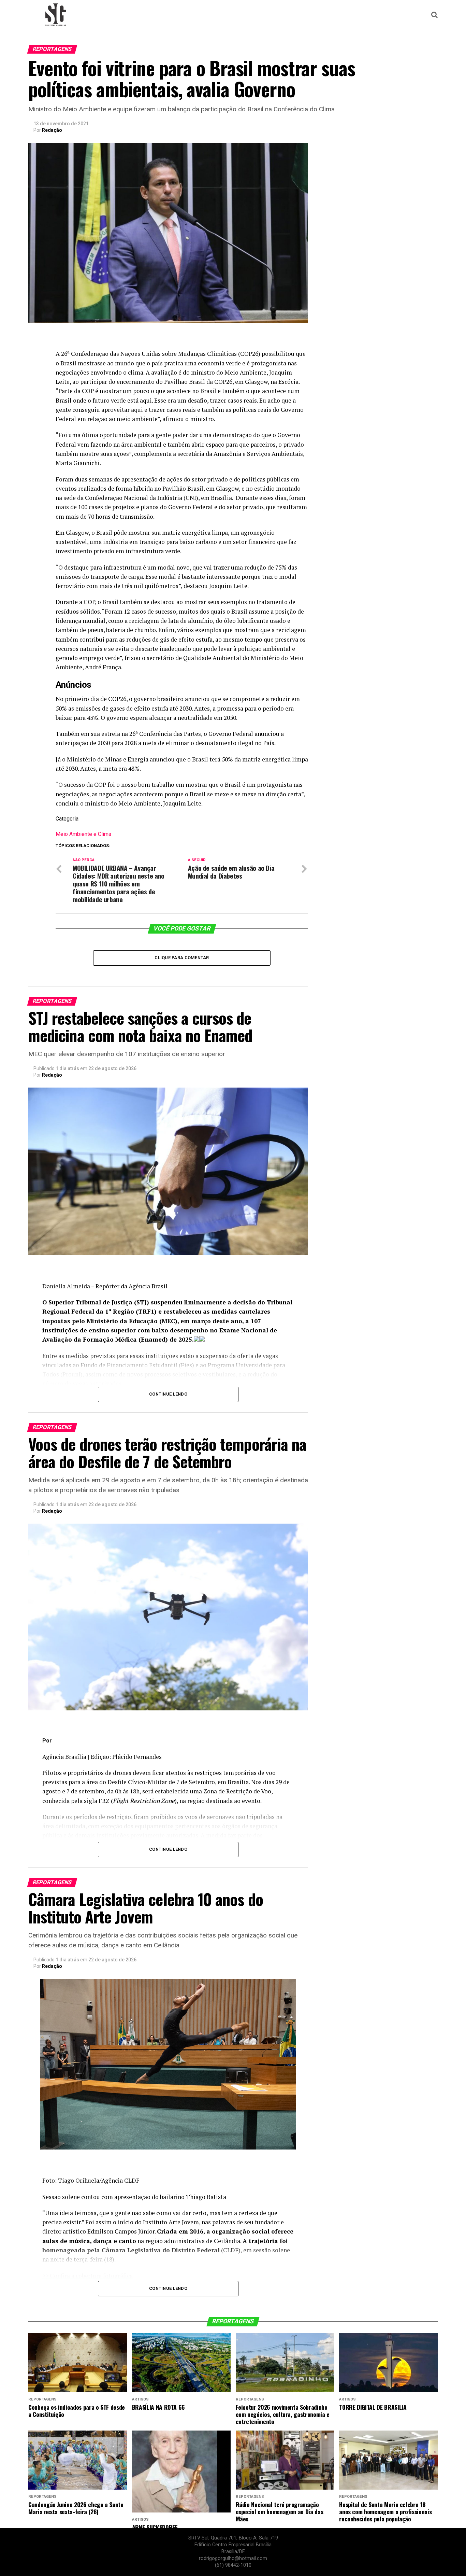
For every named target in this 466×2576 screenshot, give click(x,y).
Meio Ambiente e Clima (83, 834)
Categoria (67, 819)
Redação (52, 130)
